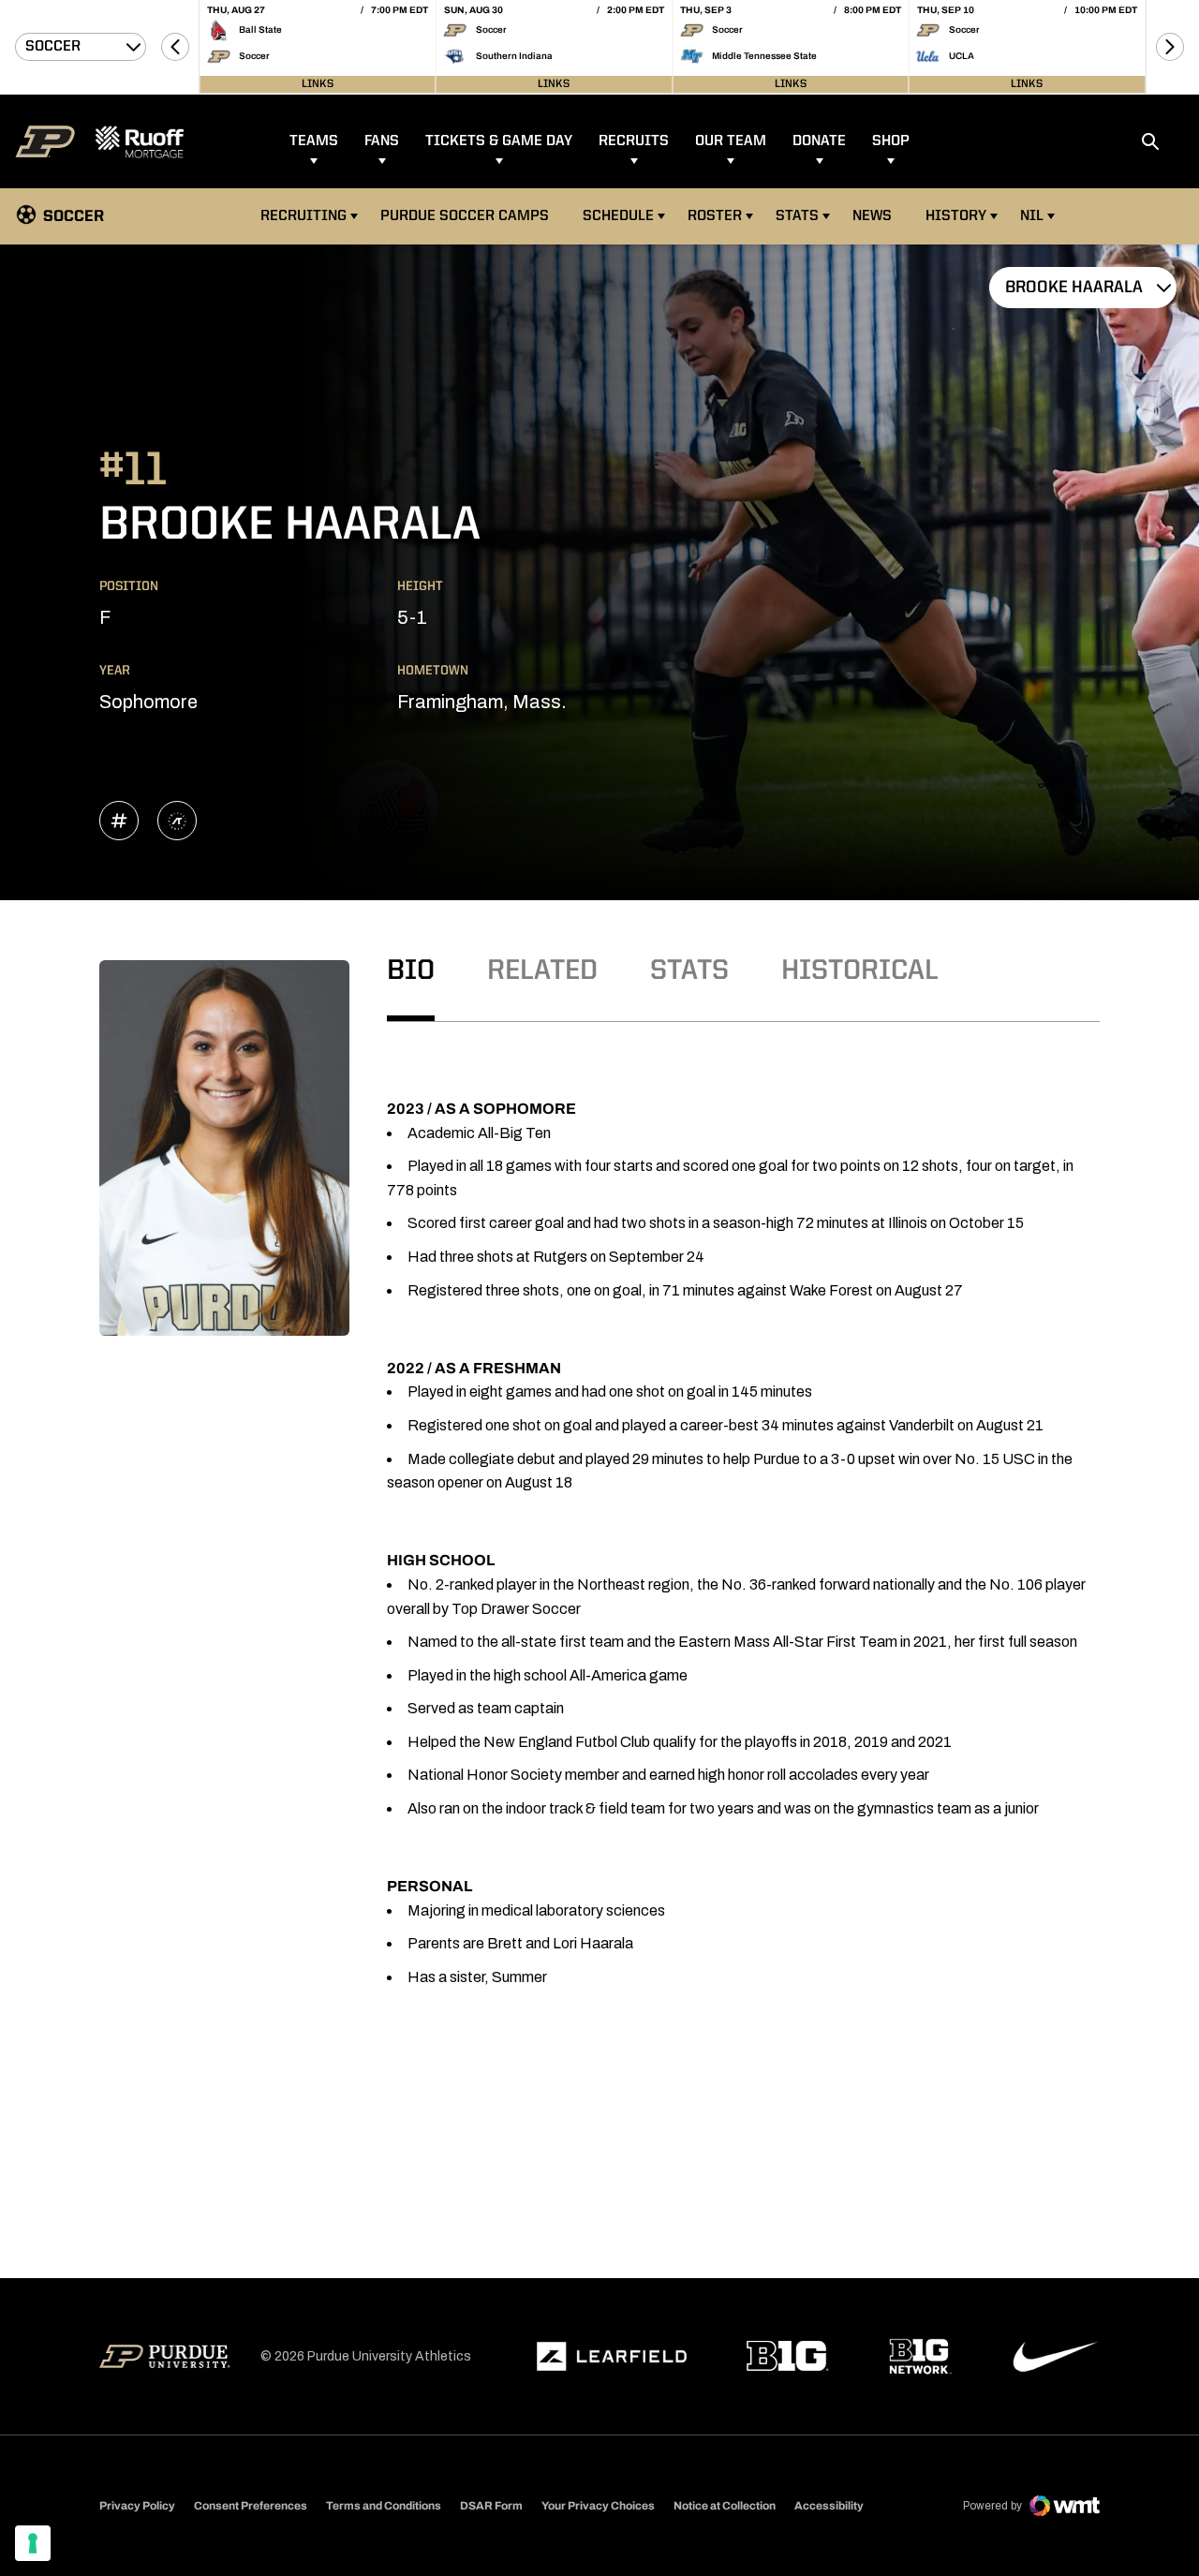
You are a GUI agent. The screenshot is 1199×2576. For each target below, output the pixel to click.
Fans (382, 141)
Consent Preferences (251, 2506)
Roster (715, 216)
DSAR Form (491, 2506)
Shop (891, 141)
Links (318, 84)
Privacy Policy (137, 2506)
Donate (819, 141)
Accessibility (829, 2505)
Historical (860, 971)
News (872, 216)
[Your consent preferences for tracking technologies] (33, 2543)
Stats (797, 216)
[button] (175, 47)
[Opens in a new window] (612, 2357)
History (956, 216)
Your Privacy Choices (598, 2506)
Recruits (634, 141)
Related (542, 971)
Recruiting (303, 216)
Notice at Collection (725, 2506)
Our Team (731, 141)
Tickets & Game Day (499, 141)
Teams (314, 141)
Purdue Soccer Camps (467, 216)
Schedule (618, 216)
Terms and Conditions (384, 2506)
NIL (1032, 216)
